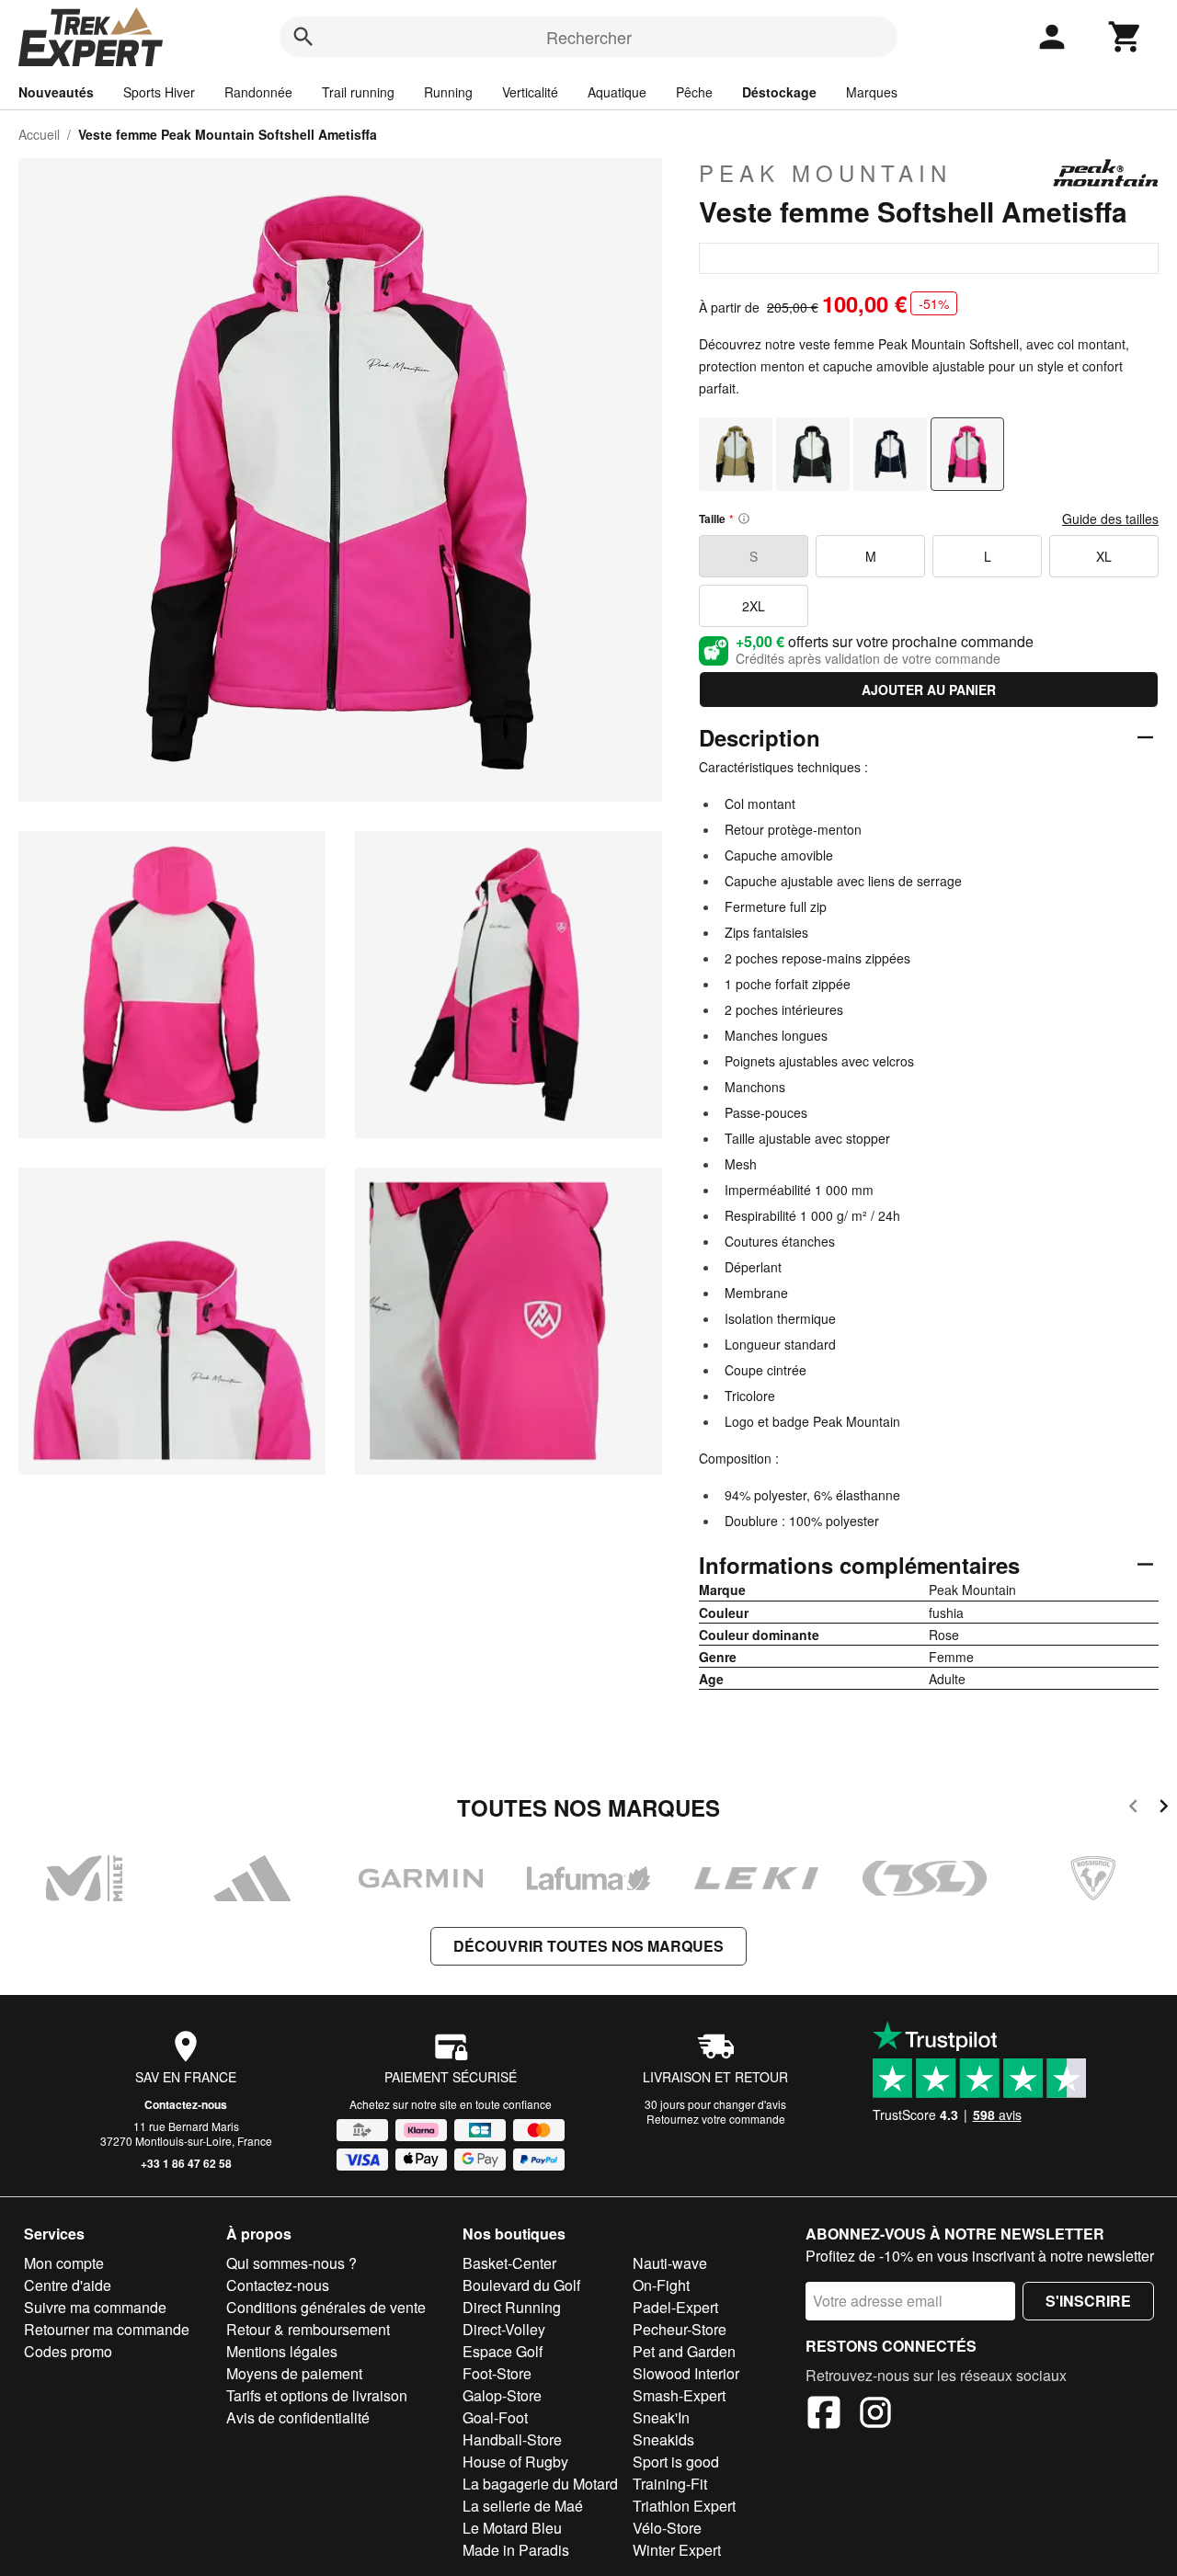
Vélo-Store (667, 2528)
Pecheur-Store (680, 2329)
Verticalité (530, 92)
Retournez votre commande (716, 2119)
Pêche (694, 92)
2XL (754, 606)
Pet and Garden (684, 2351)
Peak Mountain (825, 173)
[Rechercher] (303, 37)
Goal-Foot (495, 2417)
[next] (1164, 1809)
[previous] (1133, 1809)
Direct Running (512, 2307)
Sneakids (663, 2439)
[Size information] (744, 519)
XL (1104, 556)
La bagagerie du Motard (540, 2484)
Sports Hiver (159, 92)
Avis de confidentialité (298, 2417)
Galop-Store (502, 2395)
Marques (872, 92)
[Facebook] (824, 2415)
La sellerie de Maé (523, 2506)
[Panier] (1126, 37)
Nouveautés (56, 92)
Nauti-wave (670, 2263)
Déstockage (779, 92)
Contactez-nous (186, 2104)
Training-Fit (670, 2484)
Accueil (39, 134)
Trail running (358, 92)
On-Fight (661, 2285)
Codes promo (68, 2351)
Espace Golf (503, 2351)
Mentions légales (282, 2351)
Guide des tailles (1110, 519)
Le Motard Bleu (512, 2528)
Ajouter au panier (929, 690)
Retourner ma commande (107, 2329)
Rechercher (589, 37)
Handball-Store (512, 2439)
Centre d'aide (68, 2285)
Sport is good (676, 2462)
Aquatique (617, 92)
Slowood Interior (686, 2373)
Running (448, 92)
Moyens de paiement (294, 2373)
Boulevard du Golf (521, 2285)
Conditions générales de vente (326, 2307)
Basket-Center (509, 2263)
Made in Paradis (516, 2550)
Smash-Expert (679, 2395)
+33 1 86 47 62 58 (186, 2163)
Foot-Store (497, 2373)
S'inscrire (1088, 2301)
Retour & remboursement (308, 2329)
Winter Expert (677, 2550)
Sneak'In (661, 2417)
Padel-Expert (675, 2307)
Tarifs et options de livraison (317, 2395)
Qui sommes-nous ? (291, 2263)
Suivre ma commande (95, 2307)
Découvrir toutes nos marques (588, 1946)
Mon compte (64, 2263)
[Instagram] (875, 2415)
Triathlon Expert (684, 2506)
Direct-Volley (504, 2329)
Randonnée (258, 92)
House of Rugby (515, 2462)
